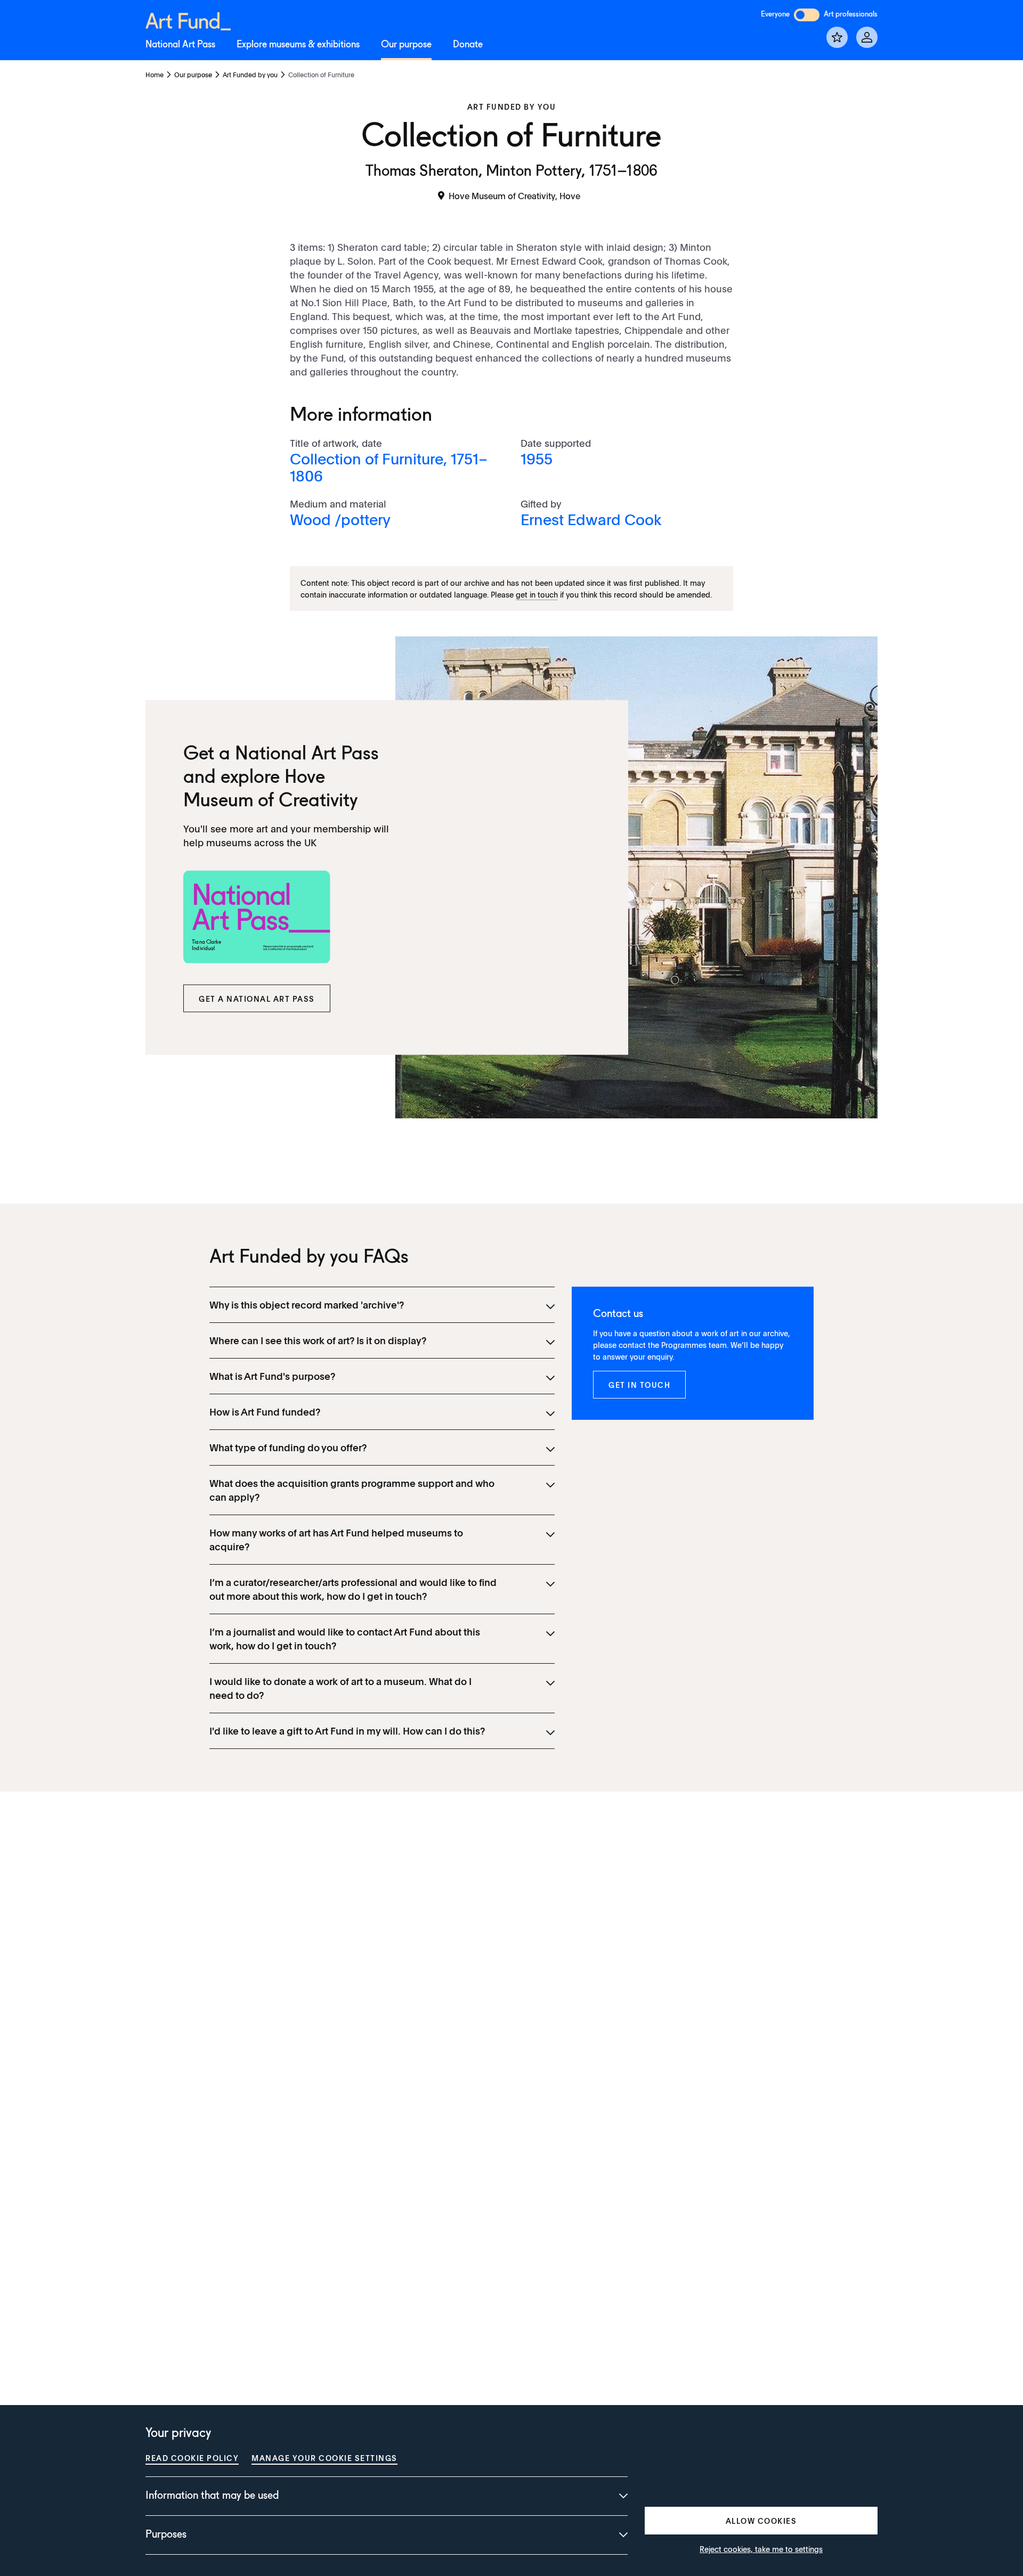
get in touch (537, 594)
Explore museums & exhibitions (298, 45)
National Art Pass (180, 45)
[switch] (807, 15)
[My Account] (867, 37)
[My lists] (837, 37)
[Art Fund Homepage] (188, 19)
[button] (257, 999)
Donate (468, 45)
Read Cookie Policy (192, 2458)
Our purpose (406, 45)
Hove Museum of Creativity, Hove (514, 195)
